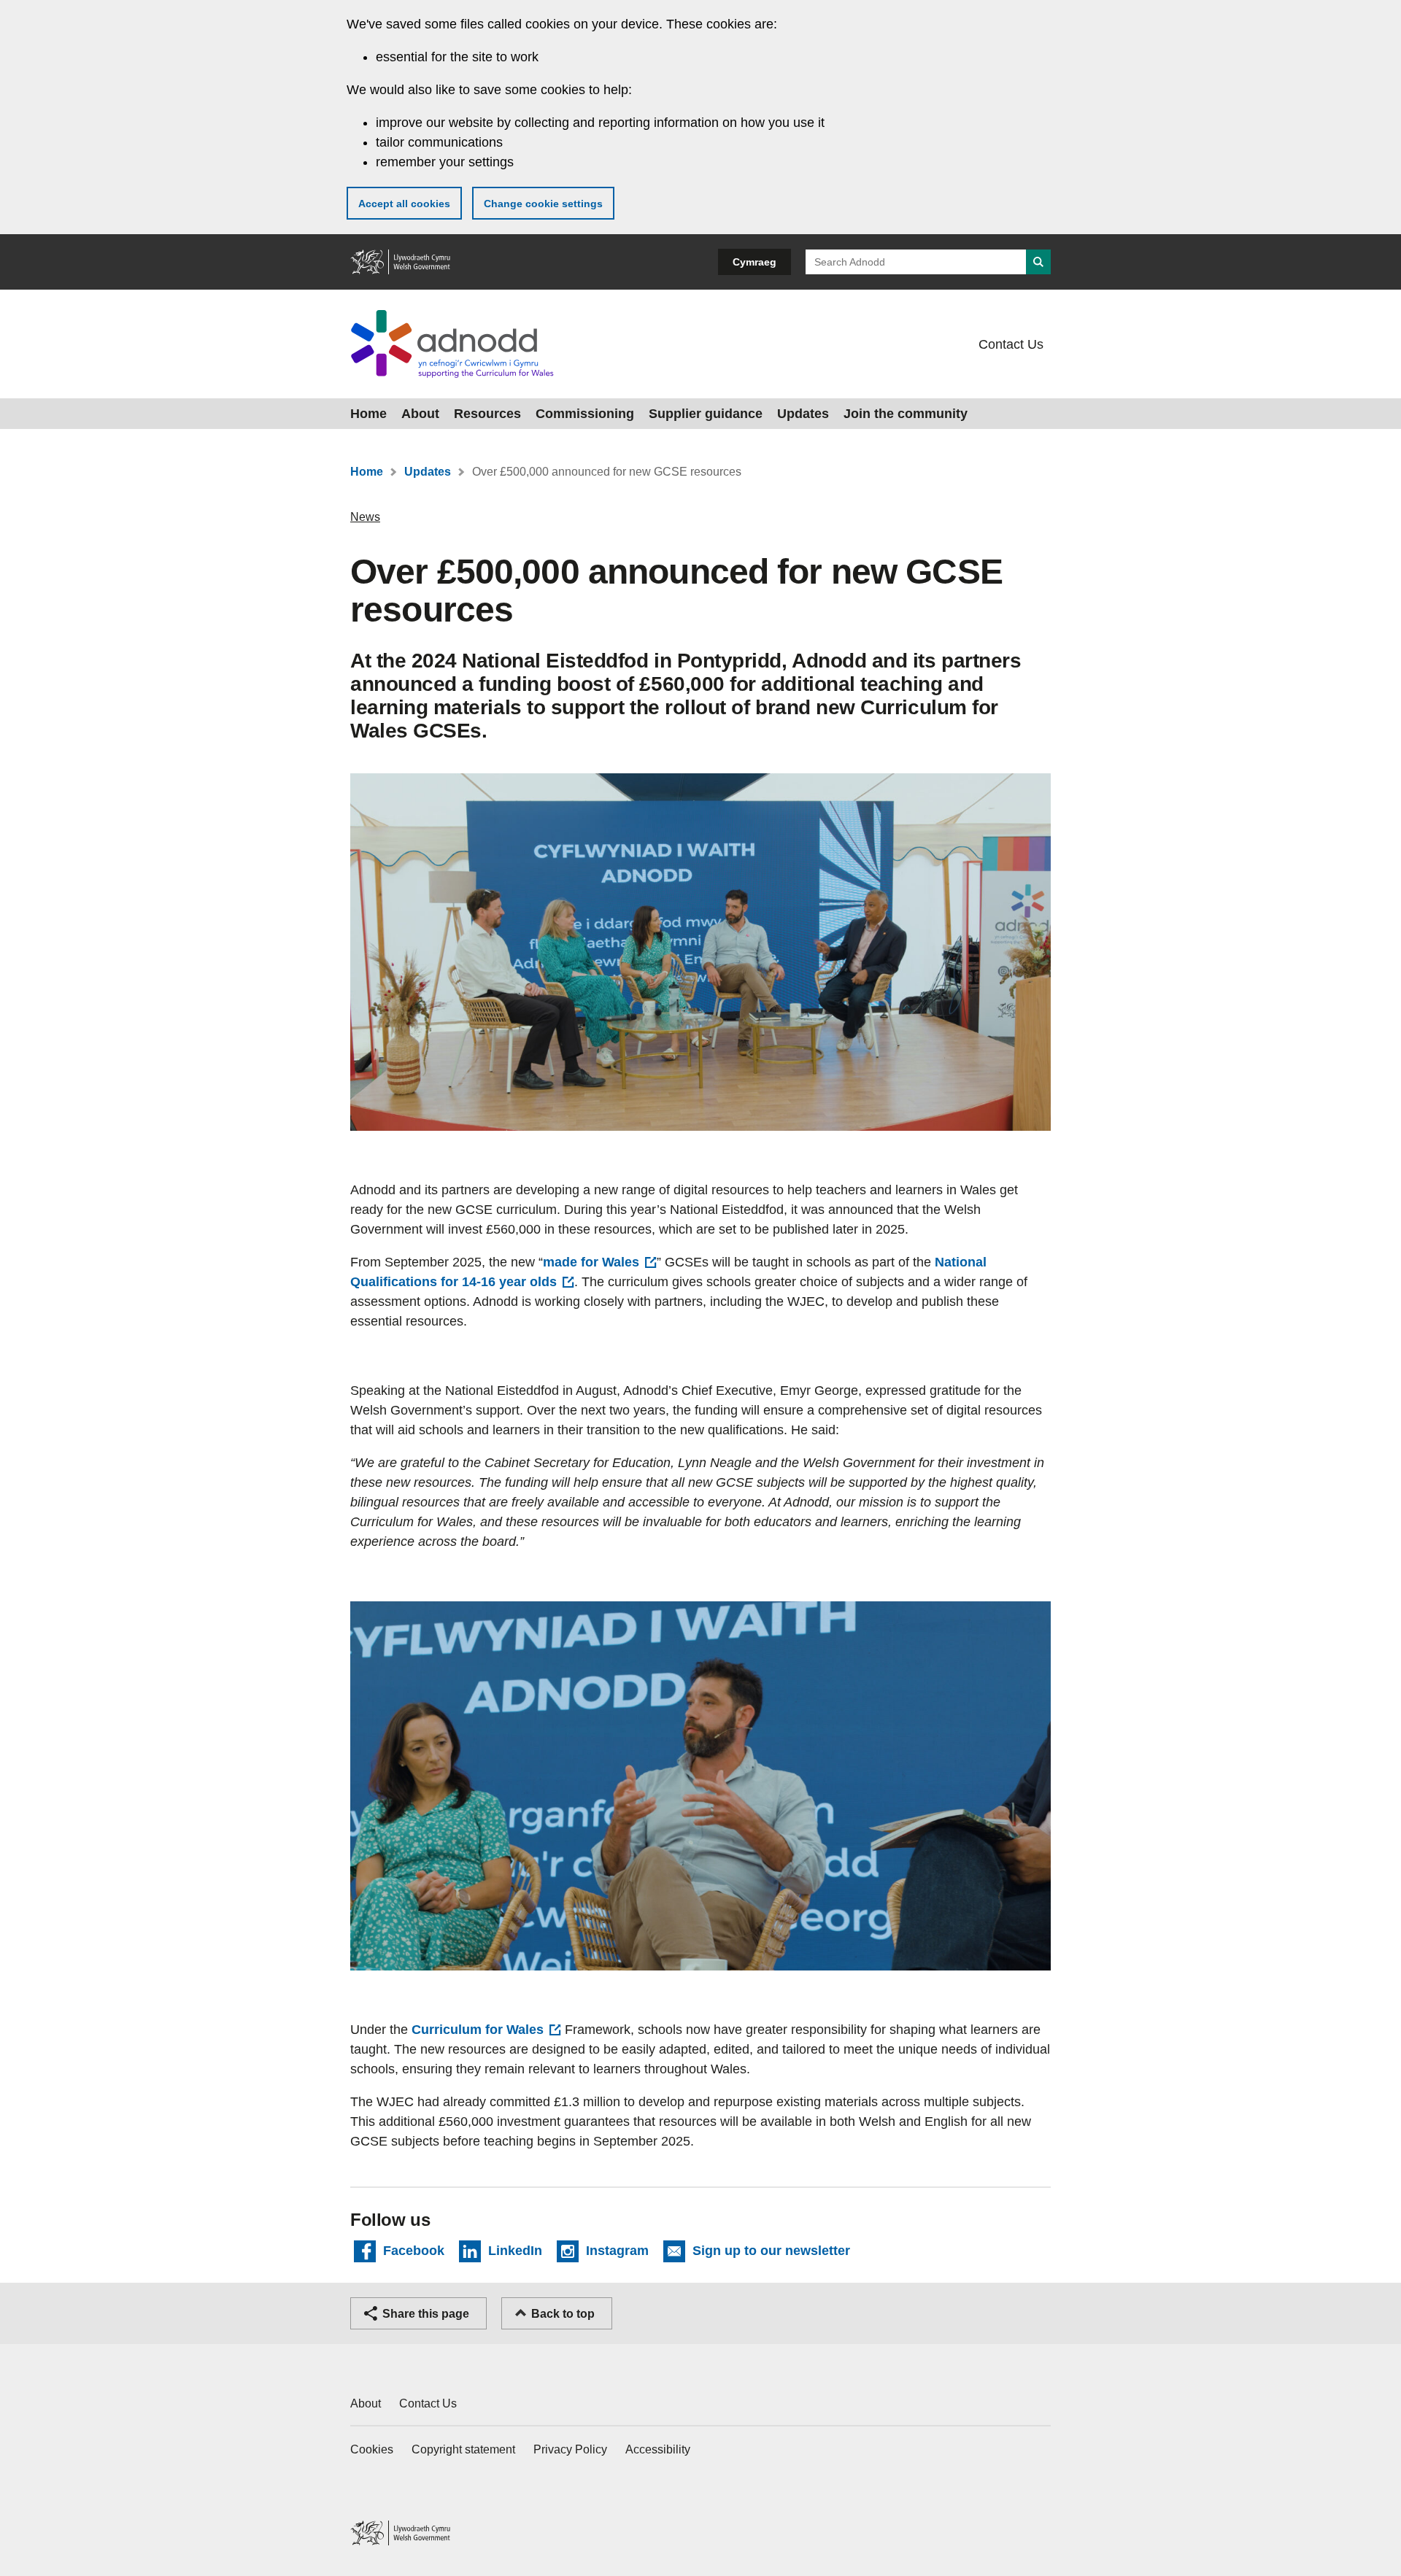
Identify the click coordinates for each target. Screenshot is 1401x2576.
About (420, 414)
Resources (487, 414)
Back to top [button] (563, 2314)
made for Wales (591, 1262)
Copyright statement (463, 2449)
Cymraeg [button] (754, 262)
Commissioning (585, 414)
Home (368, 414)
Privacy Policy (570, 2449)
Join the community (906, 414)
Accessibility (658, 2449)
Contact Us (1011, 344)
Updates (803, 414)
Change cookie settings (543, 204)
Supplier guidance (706, 414)
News (365, 517)
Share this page (426, 2314)
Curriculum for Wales (478, 2030)
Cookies (372, 2449)
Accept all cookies (404, 204)
